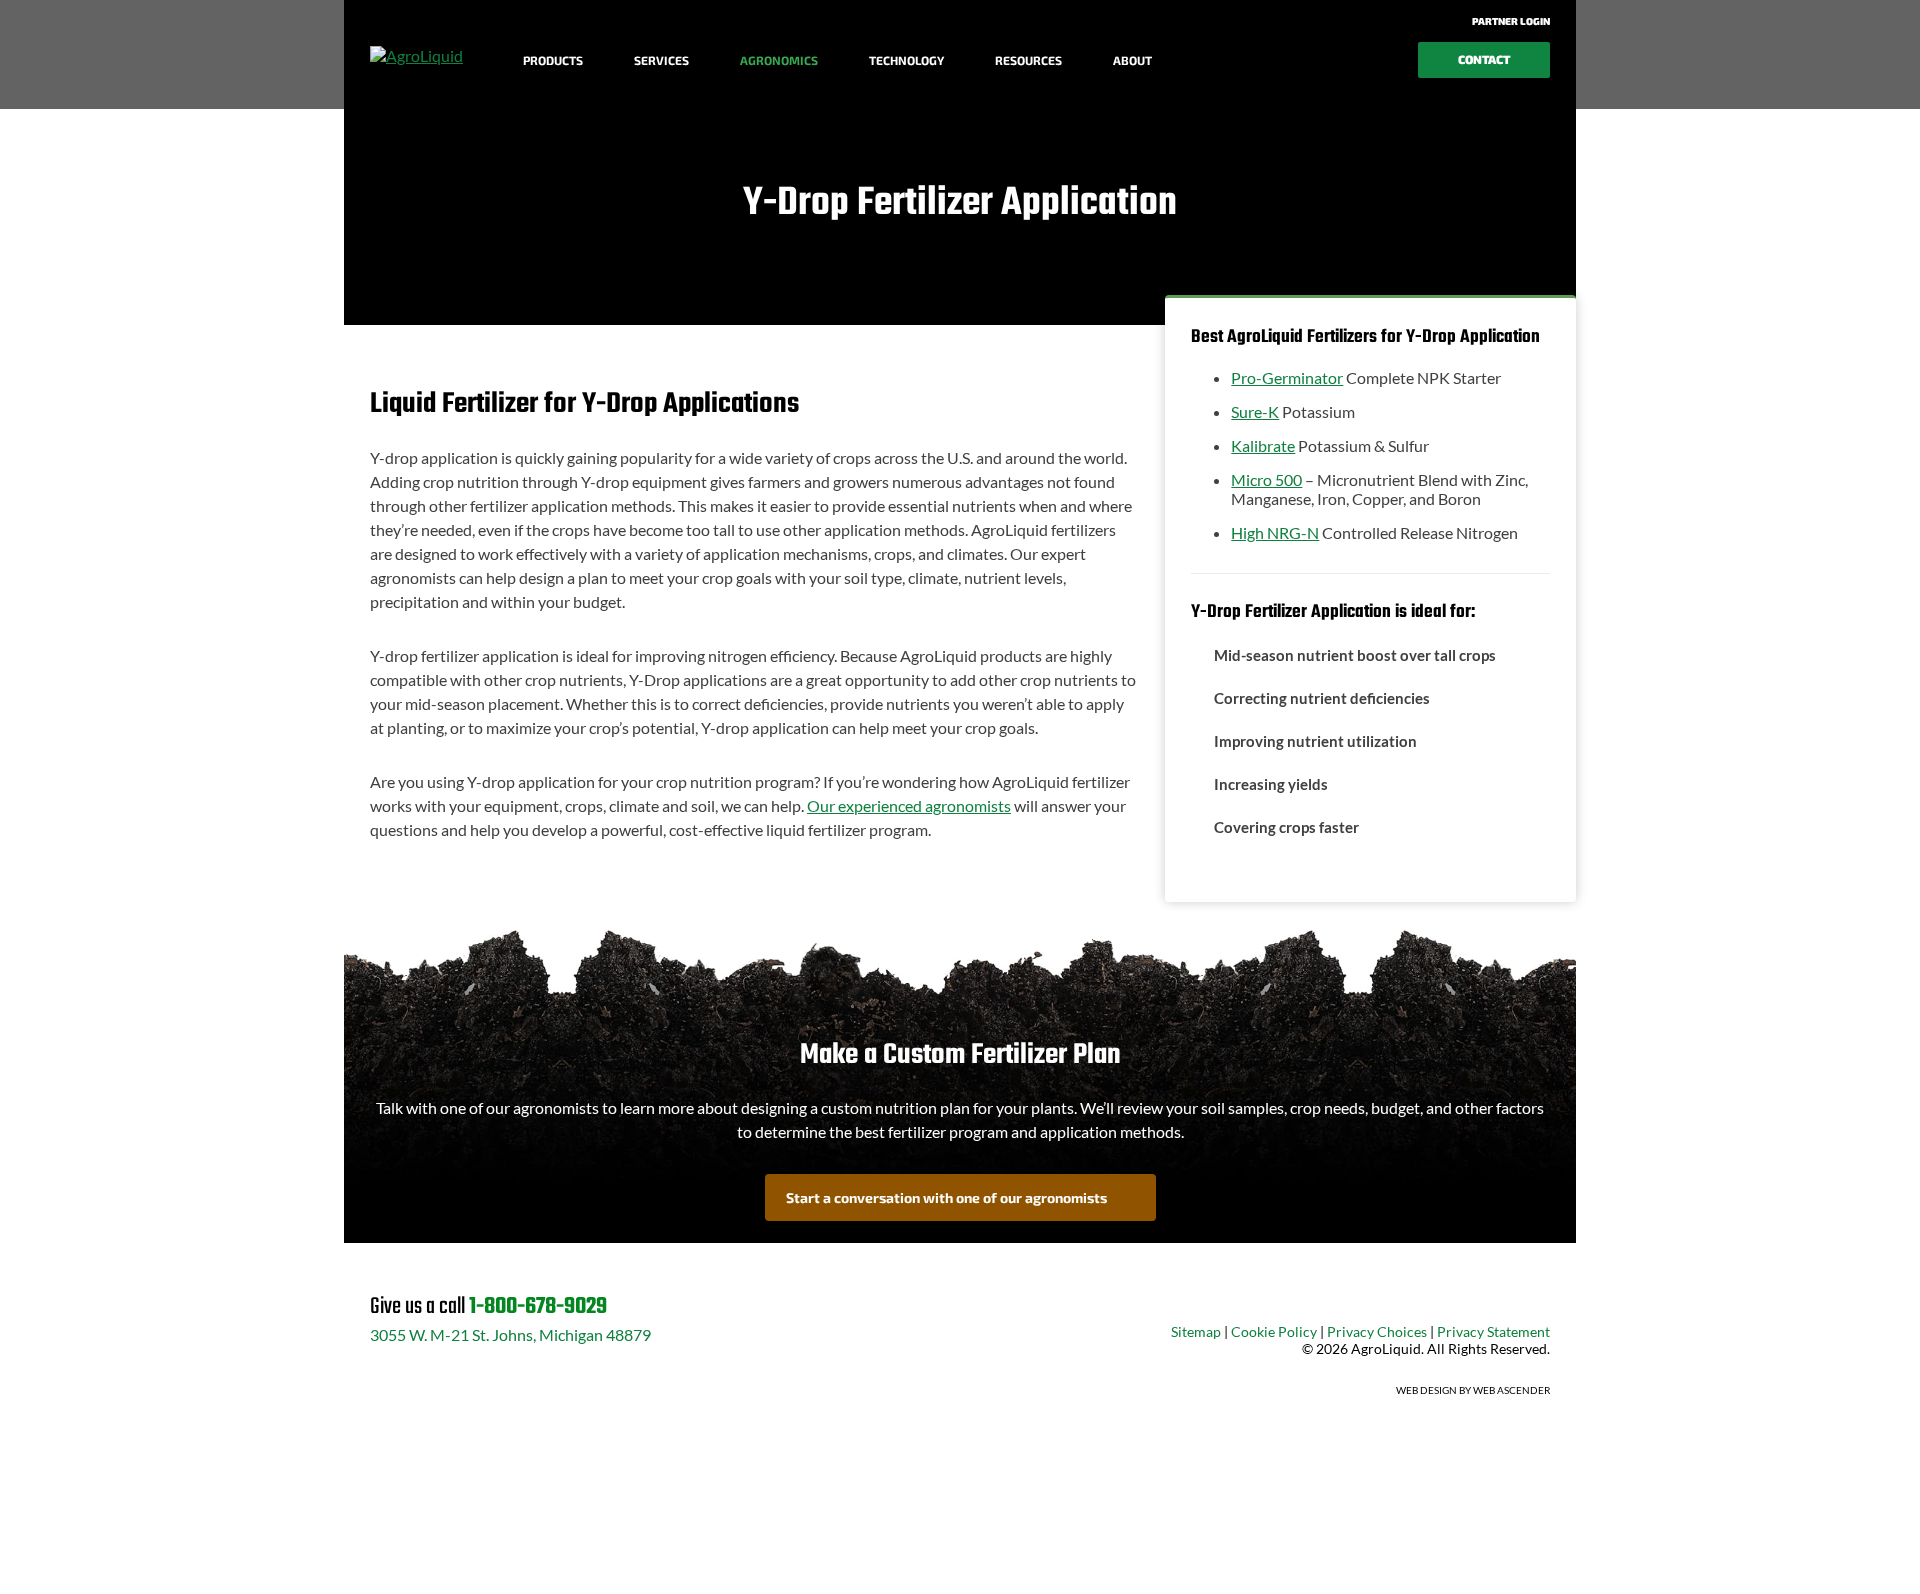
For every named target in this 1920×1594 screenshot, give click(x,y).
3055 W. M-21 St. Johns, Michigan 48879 (510, 1334)
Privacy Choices (1377, 1331)
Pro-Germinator (1287, 377)
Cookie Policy (1274, 1331)
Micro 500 (1266, 479)
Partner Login (1510, 21)
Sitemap (1196, 1331)
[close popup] (1780, 1556)
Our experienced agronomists (909, 805)
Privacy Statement (1493, 1331)
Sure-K (1255, 411)
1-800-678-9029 (538, 1307)
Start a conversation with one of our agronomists (946, 1197)
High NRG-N (1275, 532)
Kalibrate (1263, 445)
